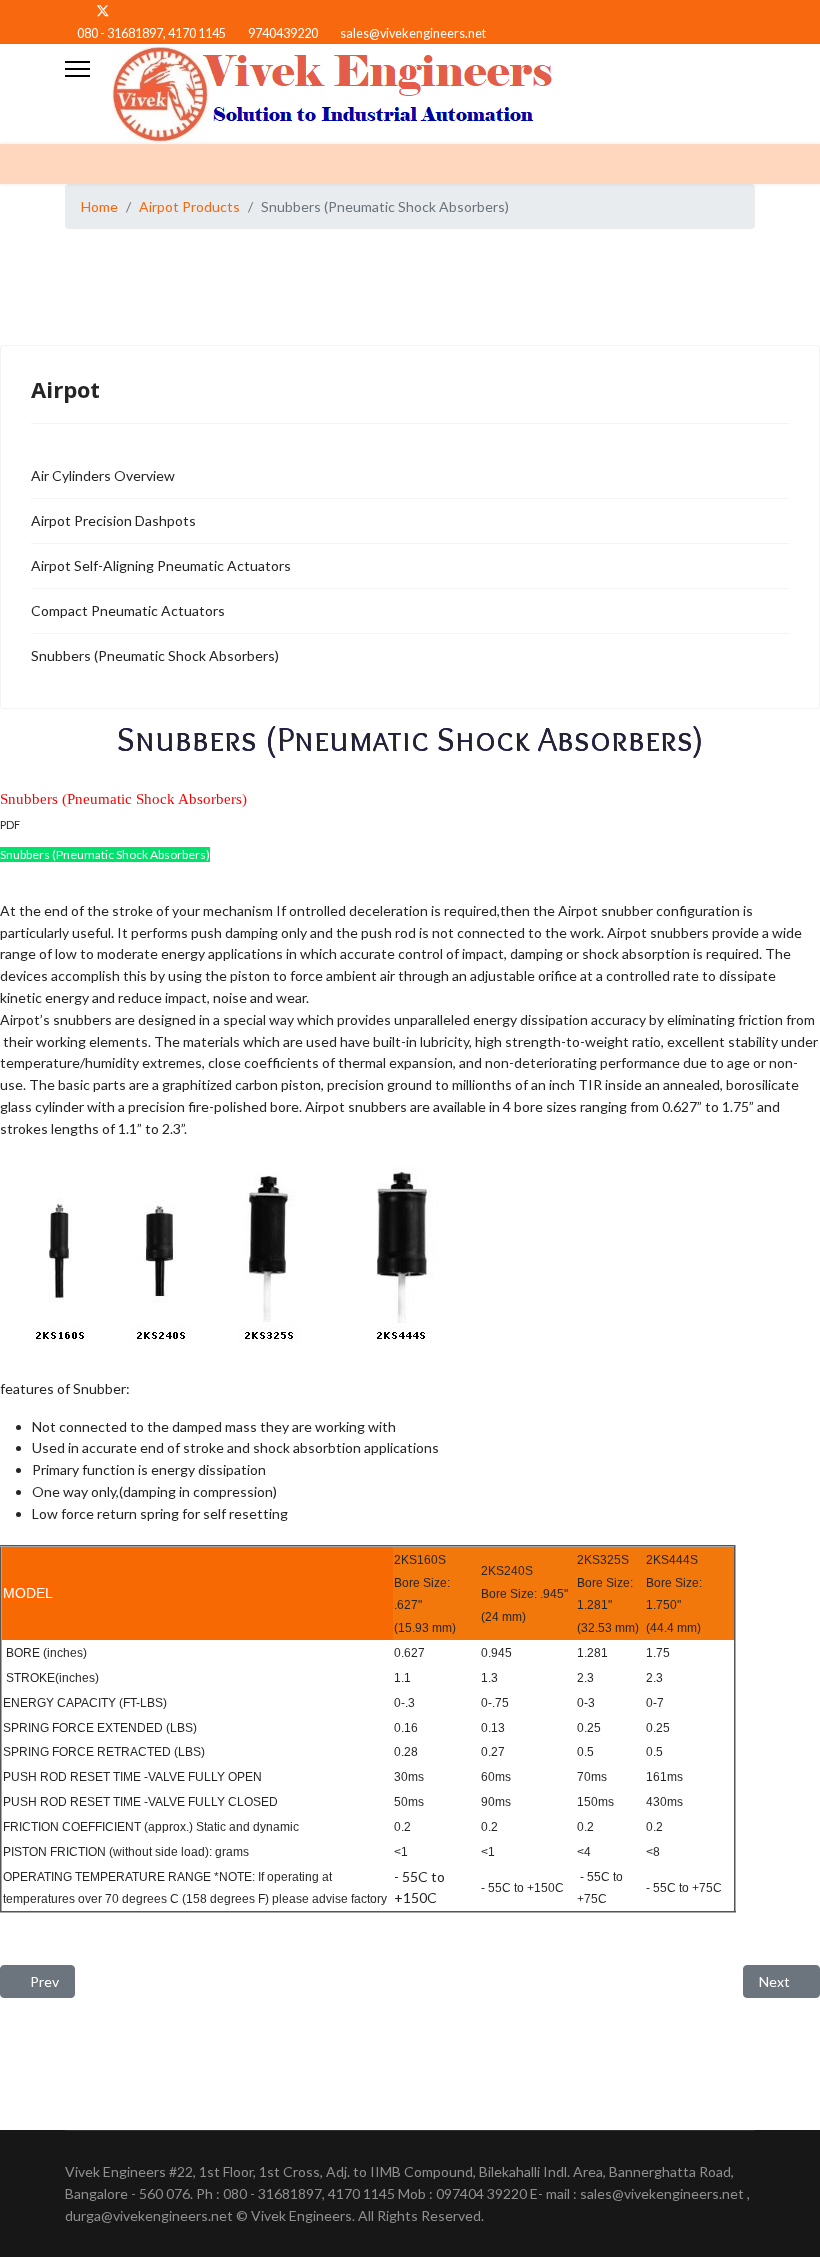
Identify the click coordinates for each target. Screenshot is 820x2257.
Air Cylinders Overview (103, 475)
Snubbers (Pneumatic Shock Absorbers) (155, 655)
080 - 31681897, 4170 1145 (151, 33)
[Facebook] (70, 10)
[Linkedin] (135, 10)
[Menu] (77, 69)
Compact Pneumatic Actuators (128, 610)
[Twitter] (103, 10)
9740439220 (283, 33)
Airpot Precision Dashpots (113, 520)
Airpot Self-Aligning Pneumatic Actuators (161, 565)
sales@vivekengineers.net (413, 33)
